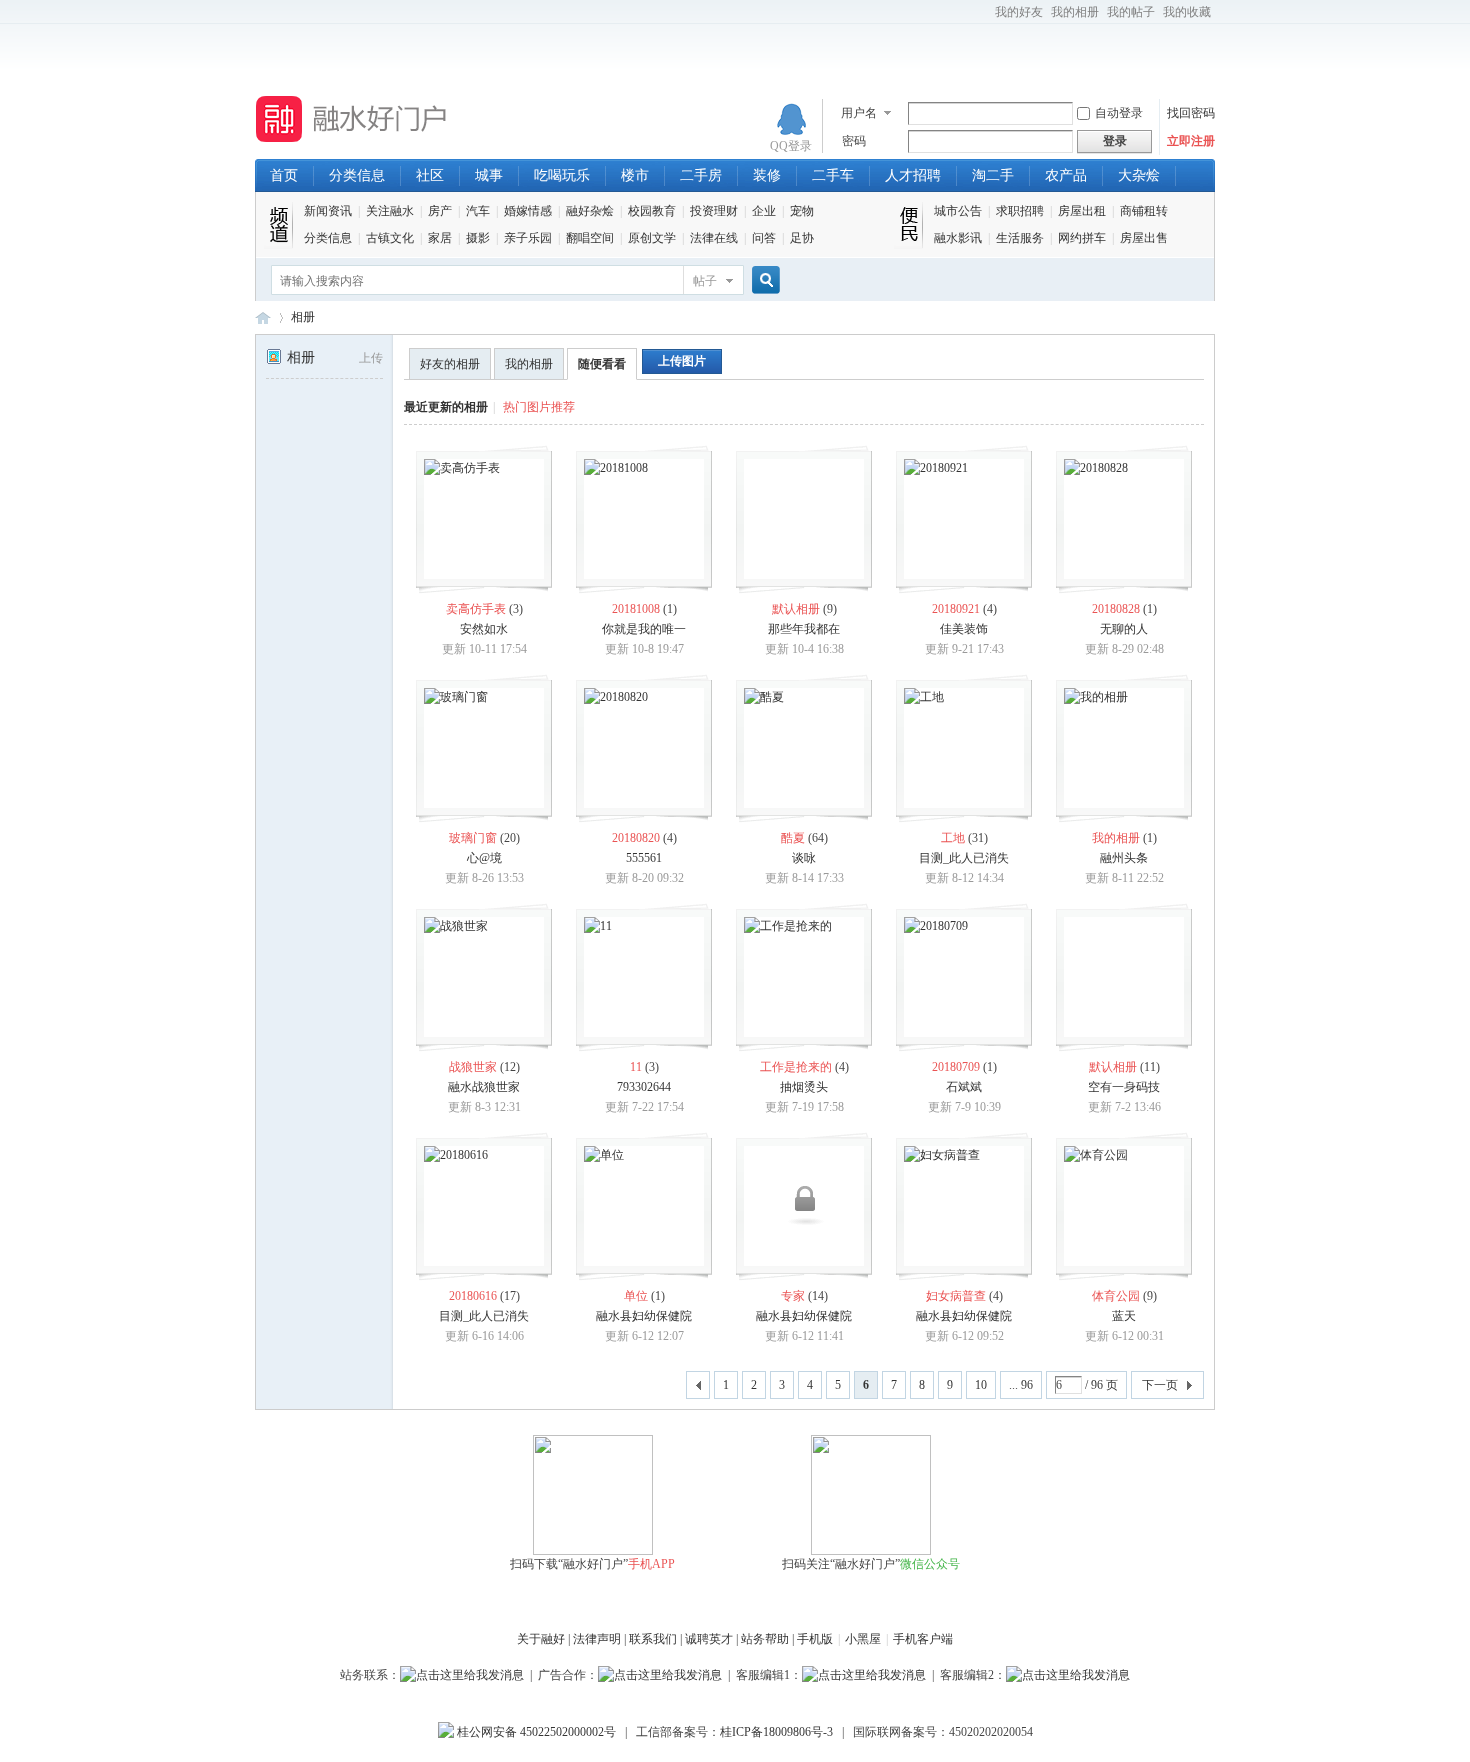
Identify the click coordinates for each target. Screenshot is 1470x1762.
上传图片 (682, 361)
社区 (430, 175)
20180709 (956, 1067)
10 (981, 1385)
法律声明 (597, 1639)
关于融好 (541, 1639)
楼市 (635, 175)
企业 (764, 211)
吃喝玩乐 (562, 175)
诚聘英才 (709, 1639)
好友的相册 (450, 364)
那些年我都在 (804, 629)
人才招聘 (913, 175)
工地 (953, 838)
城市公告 (958, 211)
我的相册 (1075, 12)
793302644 (644, 1087)
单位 (636, 1296)
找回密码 (1191, 113)
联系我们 (653, 1639)
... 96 (1021, 1385)
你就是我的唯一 (644, 629)
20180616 (473, 1296)
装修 (767, 175)
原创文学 (652, 238)
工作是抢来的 (796, 1067)
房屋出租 (1082, 211)
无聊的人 (1124, 629)
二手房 (701, 175)
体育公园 (1116, 1296)
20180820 (636, 838)
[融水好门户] (352, 143)
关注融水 (390, 211)
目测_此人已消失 (964, 858)
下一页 (1160, 1385)
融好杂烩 (590, 211)
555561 (644, 858)
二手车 (833, 175)
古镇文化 (390, 238)
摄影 (478, 238)
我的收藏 (1187, 12)
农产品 (1066, 175)
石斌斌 (964, 1087)
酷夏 (793, 838)
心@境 (484, 858)
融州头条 (1124, 858)
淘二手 (993, 175)
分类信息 (357, 175)
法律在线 (714, 238)
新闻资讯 (328, 211)
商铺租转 (1144, 211)
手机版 (815, 1639)
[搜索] (763, 280)
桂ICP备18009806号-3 (776, 1732)
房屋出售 (1144, 238)
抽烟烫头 (804, 1087)
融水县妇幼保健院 (644, 1316)
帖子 (705, 281)
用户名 (859, 113)
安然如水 (484, 629)
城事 (489, 175)
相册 (303, 317)
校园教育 (652, 211)
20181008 (636, 609)
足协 (802, 238)
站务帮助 (765, 1639)
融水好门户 (263, 317)
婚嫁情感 (528, 211)
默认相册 (796, 609)
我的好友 (1019, 12)
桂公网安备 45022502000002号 (535, 1732)
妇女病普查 (956, 1296)
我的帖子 (1131, 12)
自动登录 (1119, 113)
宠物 (802, 211)
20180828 (1116, 609)
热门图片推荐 (539, 407)
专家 (793, 1296)
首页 (284, 175)
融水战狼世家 (484, 1087)
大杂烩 (1139, 175)
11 (636, 1067)
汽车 (478, 211)
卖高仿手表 (476, 609)
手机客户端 (923, 1639)
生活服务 (1020, 238)
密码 (854, 141)
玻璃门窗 (473, 838)
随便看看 (602, 364)
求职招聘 (1020, 211)
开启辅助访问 (986, 14)
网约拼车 (1082, 238)
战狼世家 (473, 1067)
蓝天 (1124, 1316)
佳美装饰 (964, 629)
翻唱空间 (590, 238)
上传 (371, 358)
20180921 (956, 609)
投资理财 (714, 211)
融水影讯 (958, 238)
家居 (440, 238)
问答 (764, 238)
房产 (440, 211)
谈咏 (804, 858)
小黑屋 (863, 1639)
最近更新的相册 (446, 407)
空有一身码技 (1124, 1087)
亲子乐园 (528, 238)
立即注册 (1191, 141)
